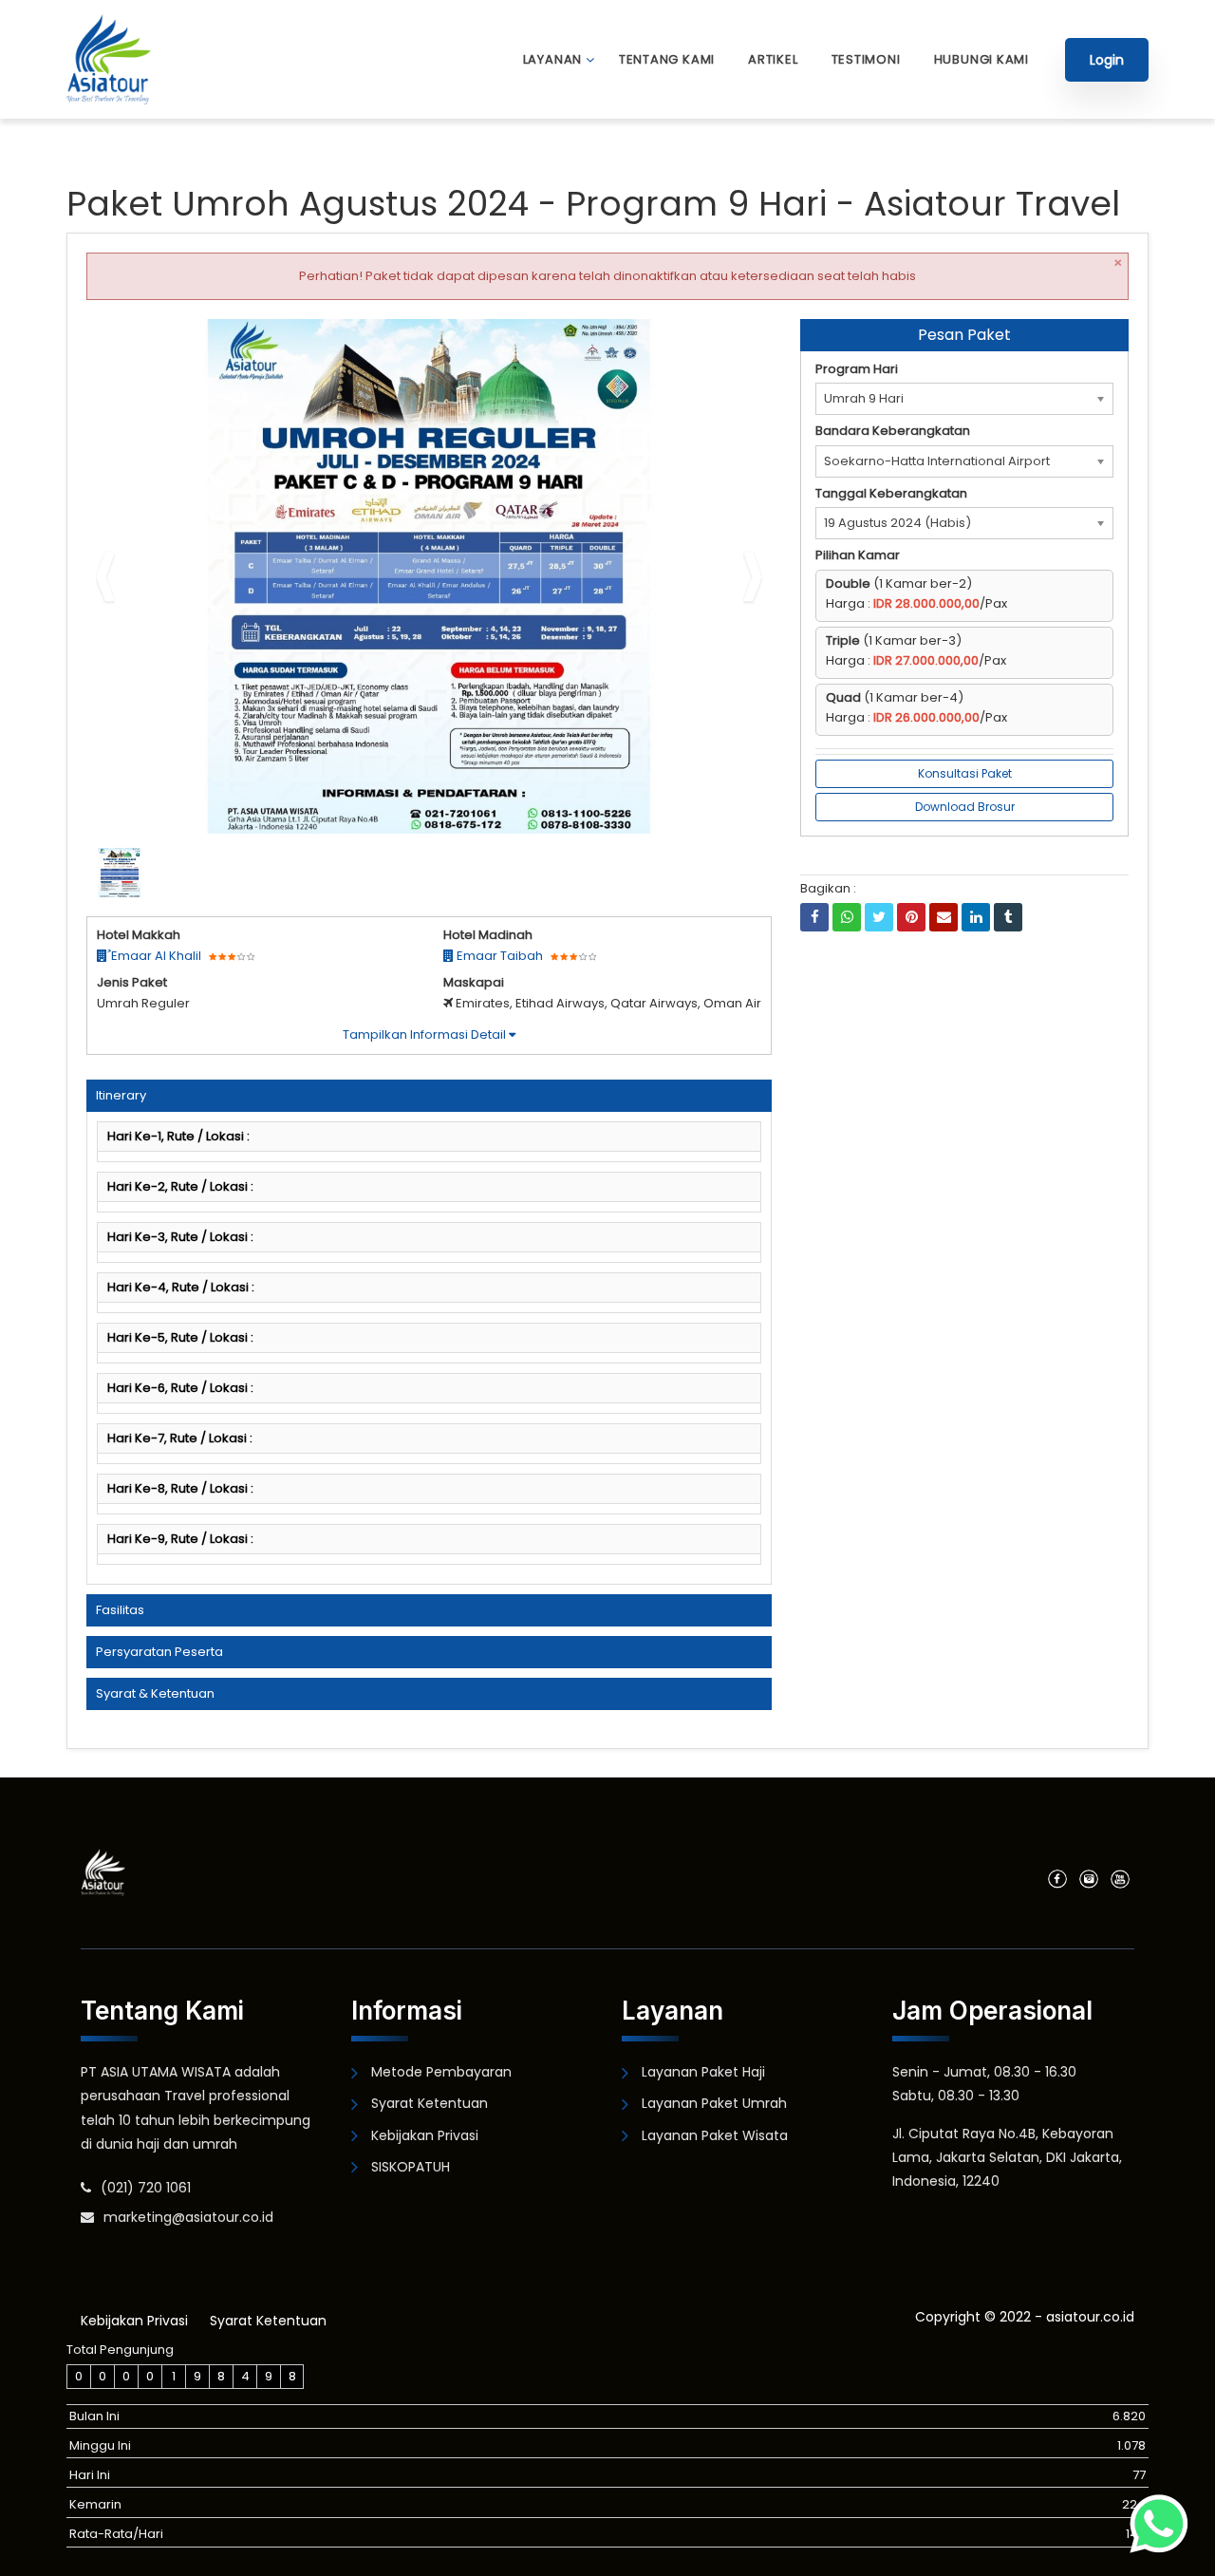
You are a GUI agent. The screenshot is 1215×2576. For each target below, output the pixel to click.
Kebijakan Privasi (425, 2135)
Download (720, 341)
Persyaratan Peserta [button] (159, 1652)
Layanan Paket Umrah (714, 2103)
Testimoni (866, 59)
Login (1107, 60)
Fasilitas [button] (120, 1610)
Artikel (773, 59)
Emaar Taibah (498, 956)
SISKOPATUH (411, 2167)
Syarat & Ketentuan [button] (155, 1693)
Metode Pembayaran (441, 2072)
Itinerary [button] (121, 1095)
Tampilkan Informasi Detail (426, 1034)
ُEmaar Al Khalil (154, 956)
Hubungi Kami (981, 59)
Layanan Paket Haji (703, 2072)
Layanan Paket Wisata (715, 2135)
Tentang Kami (667, 59)
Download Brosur (965, 807)
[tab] (429, 1096)
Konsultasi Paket (965, 773)
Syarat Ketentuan (430, 2103)
